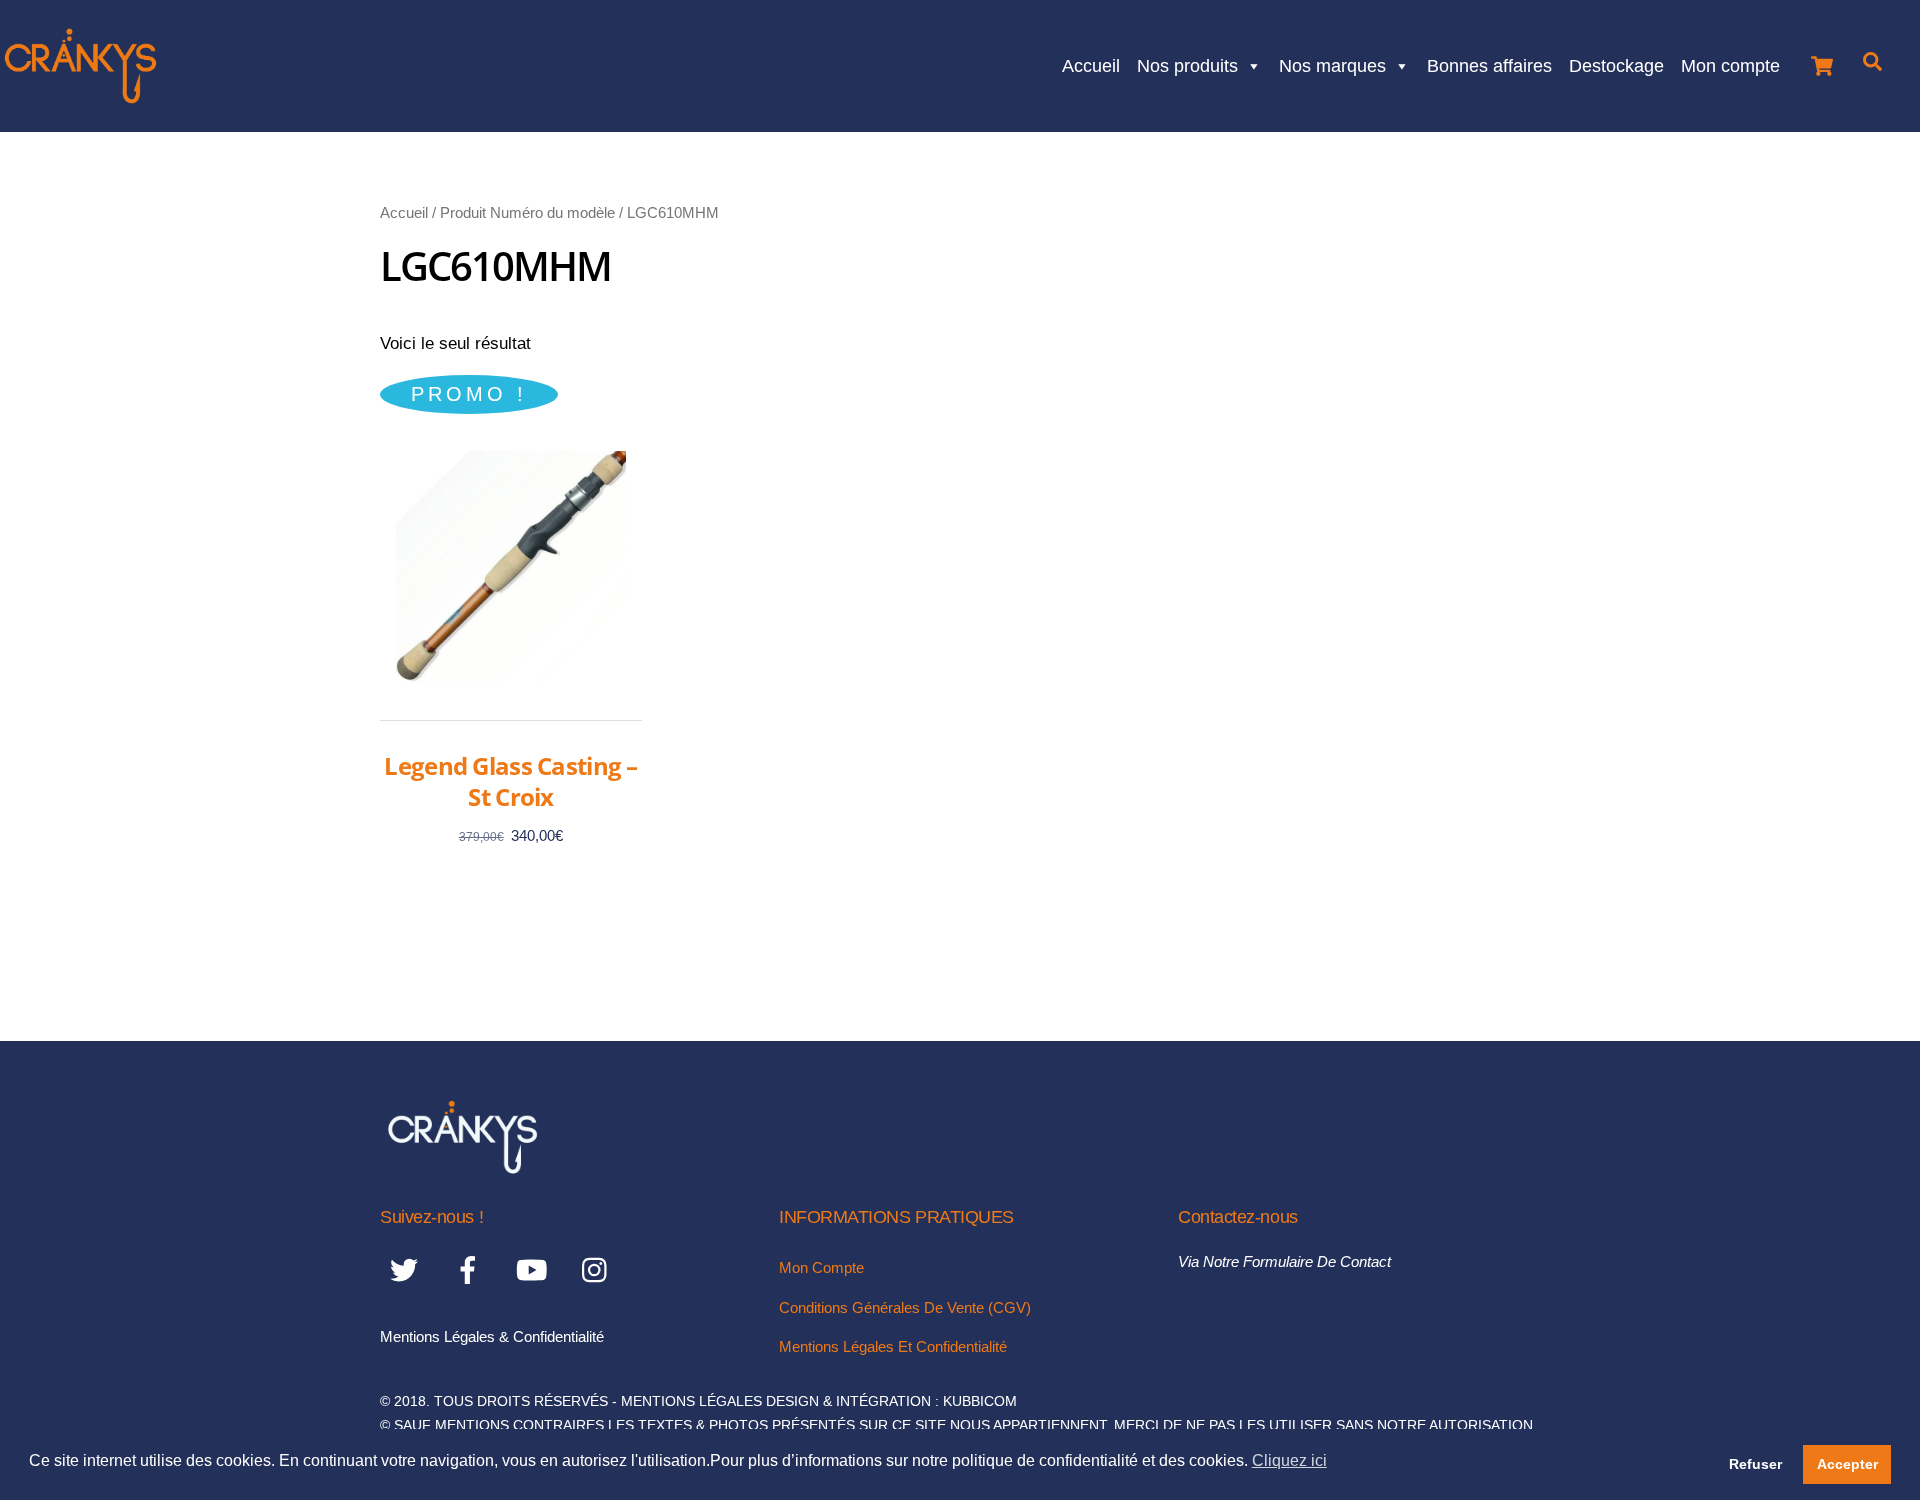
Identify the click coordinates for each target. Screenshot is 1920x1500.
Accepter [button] (1847, 1464)
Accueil (1091, 63)
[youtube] (535, 1270)
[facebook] (471, 1270)
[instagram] (599, 1270)
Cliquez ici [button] (1289, 1460)
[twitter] (407, 1270)
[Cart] (1822, 60)
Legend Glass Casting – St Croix (510, 781)
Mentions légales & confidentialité (492, 1336)
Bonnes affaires (1489, 63)
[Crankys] (462, 1167)
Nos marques (1332, 63)
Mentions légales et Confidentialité (893, 1346)
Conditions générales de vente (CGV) (905, 1307)
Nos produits (1187, 63)
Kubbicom (980, 1401)
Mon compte (1730, 63)
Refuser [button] (1755, 1464)
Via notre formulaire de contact (1284, 1261)
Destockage (1616, 63)
